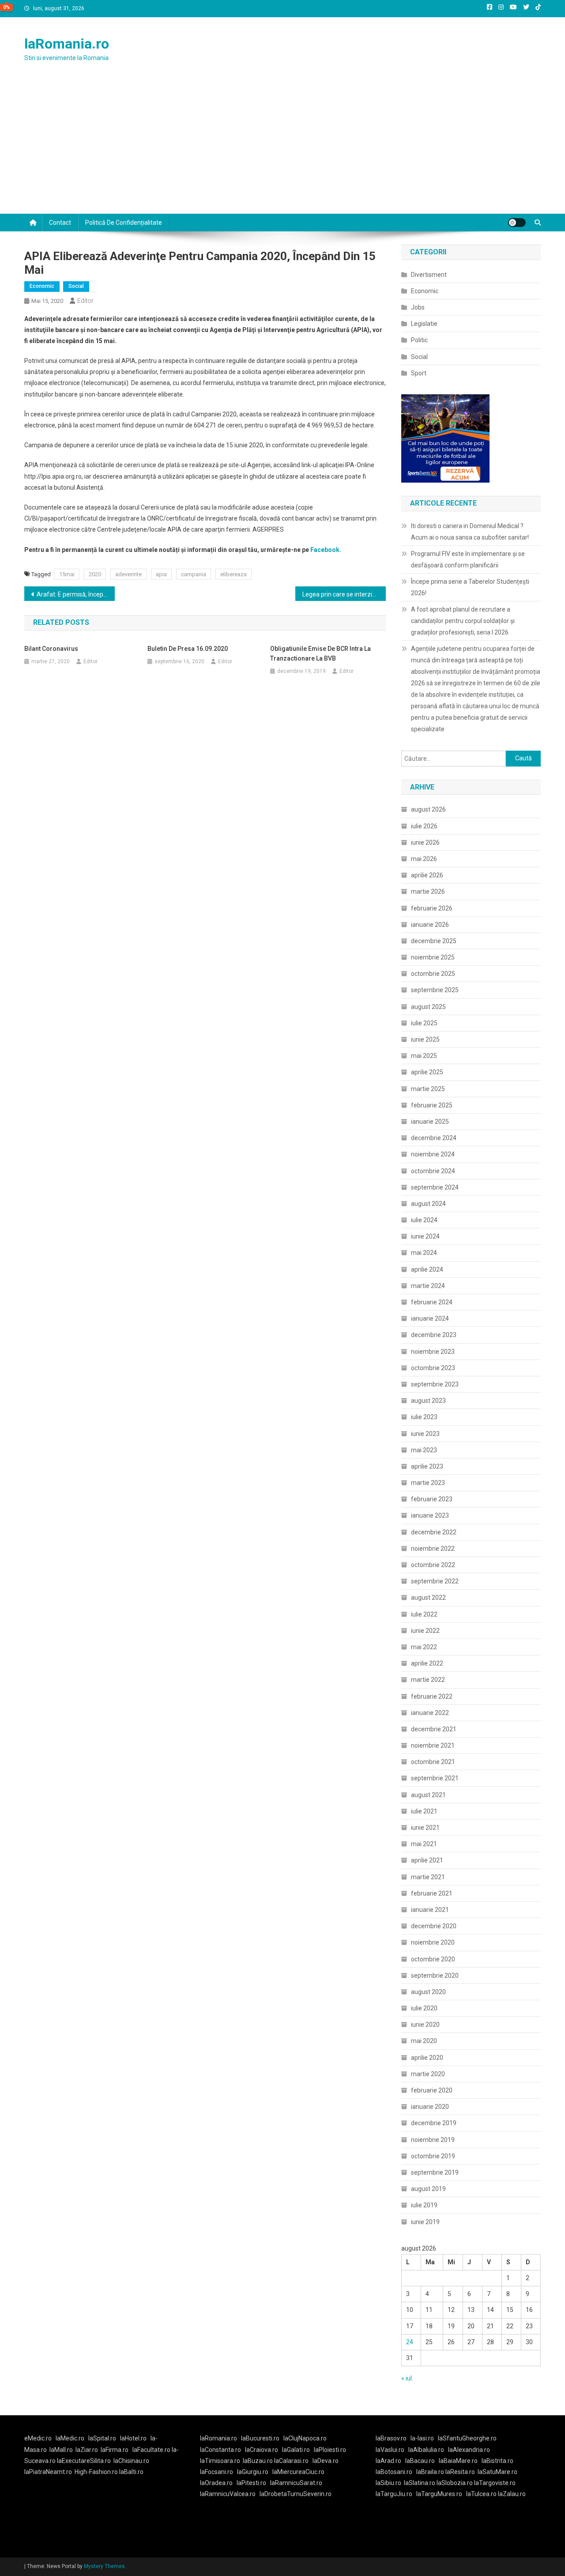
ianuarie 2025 (430, 1122)
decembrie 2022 (434, 1532)
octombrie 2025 (433, 974)
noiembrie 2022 (433, 1549)
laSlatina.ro (420, 2483)
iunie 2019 (425, 2222)
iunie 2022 (425, 1631)
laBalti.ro (131, 2472)
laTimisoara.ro (220, 2461)
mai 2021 (424, 1844)
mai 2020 (424, 2041)
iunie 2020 (425, 2025)
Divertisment (429, 275)
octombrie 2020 (433, 1959)
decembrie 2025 (434, 941)
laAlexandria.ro (469, 2450)
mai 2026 (424, 859)
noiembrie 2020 (433, 1942)
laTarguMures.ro (439, 2494)
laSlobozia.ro (455, 2483)
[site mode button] (517, 223)
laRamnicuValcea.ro (228, 2494)
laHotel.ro (133, 2438)
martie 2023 (428, 1483)
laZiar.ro (87, 2450)
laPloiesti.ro (330, 2450)
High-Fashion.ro (96, 2472)
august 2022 (428, 1598)
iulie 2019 (424, 2205)
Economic (42, 286)
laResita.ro (460, 2472)
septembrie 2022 (435, 1581)
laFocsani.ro (217, 2472)
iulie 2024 (424, 1220)
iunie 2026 (425, 842)
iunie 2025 (425, 1039)
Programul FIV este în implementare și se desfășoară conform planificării (468, 559)
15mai (67, 574)
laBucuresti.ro (260, 2438)
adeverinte (128, 574)
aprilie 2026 (427, 875)
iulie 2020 (424, 2008)
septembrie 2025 (435, 990)
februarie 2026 (432, 908)
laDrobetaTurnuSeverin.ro (296, 2494)
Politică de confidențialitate (124, 223)
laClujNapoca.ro (305, 2438)
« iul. (407, 2378)
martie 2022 (428, 1680)
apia (161, 574)
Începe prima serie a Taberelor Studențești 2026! (470, 587)
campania (194, 574)
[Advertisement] (282, 147)
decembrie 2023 (434, 1335)
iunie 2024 (425, 1236)
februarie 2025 (432, 1105)
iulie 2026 (424, 826)
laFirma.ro (115, 2450)
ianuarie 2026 (430, 925)
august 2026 (428, 809)
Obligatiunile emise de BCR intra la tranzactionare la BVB (320, 653)
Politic (419, 340)
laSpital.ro (102, 2438)
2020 (95, 574)
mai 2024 (424, 1253)
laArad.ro (388, 2461)
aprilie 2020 (427, 2058)
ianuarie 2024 (430, 1318)
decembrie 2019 (434, 2123)
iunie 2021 (425, 1828)
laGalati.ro (296, 2450)
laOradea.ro (216, 2483)
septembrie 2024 (435, 1187)
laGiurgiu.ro (255, 2472)
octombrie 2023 (433, 1368)
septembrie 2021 (435, 1778)
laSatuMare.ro (497, 2472)
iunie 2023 (425, 1434)
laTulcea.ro (482, 2494)
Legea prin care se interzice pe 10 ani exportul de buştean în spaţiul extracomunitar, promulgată (344, 594)
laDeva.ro (326, 2461)
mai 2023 (424, 1450)
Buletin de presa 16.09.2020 (188, 649)
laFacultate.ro (152, 2450)
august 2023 (428, 1401)
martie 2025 (428, 1089)
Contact (60, 223)
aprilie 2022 (427, 1663)
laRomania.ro (67, 44)
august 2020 (428, 1992)
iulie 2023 (424, 1417)
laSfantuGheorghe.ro (467, 2438)
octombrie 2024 (433, 1171)
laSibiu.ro (388, 2483)
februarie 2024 (432, 1302)
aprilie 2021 (427, 1860)
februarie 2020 (432, 2090)
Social (76, 286)
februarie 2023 (432, 1499)
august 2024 (428, 1204)
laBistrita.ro (497, 2461)
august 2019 (428, 2189)
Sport (419, 373)
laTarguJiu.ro (396, 2494)
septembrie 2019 (435, 2172)
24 (410, 2342)
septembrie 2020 (435, 1975)
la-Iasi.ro (422, 2438)
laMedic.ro (71, 2438)
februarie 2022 (432, 1696)
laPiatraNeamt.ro (48, 2472)
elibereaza (234, 574)
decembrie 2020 (434, 1926)
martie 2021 (428, 1877)
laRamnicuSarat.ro (296, 2483)
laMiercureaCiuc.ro (298, 2472)
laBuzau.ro (258, 2461)
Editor (85, 301)
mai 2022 (424, 1647)
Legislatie (424, 324)
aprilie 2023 (427, 1466)
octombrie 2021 (433, 1762)
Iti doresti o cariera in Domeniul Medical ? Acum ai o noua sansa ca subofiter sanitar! (470, 532)
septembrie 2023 (435, 1384)
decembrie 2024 (434, 1138)
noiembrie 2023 (433, 1352)
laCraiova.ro (262, 2450)
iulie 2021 (424, 1811)
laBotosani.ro (394, 2472)
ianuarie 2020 (430, 2107)
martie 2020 (428, 2074)
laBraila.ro (430, 2472)
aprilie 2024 (427, 1269)
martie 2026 (428, 891)
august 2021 (428, 1795)
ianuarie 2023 (430, 1515)
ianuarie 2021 (430, 1910)
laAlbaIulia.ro (426, 2450)
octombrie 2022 (433, 1565)
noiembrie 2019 (433, 2140)
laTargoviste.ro (495, 2483)
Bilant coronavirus (51, 649)
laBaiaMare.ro (458, 2461)
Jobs (418, 307)
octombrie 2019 (433, 2156)
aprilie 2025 (427, 1072)
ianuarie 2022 (430, 1713)
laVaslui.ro (392, 2450)
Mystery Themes (104, 2566)
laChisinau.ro (131, 2461)
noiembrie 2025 (433, 957)
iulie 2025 (424, 1023)
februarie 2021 (432, 1893)
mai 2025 (424, 1056)
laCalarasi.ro (291, 2461)
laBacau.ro (420, 2461)
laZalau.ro (512, 2494)
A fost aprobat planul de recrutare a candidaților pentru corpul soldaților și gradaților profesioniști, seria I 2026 (463, 621)
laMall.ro (61, 2450)
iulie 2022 (424, 1614)
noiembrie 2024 (433, 1154)
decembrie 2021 (434, 1729)
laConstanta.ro (220, 2450)
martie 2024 (428, 1286)
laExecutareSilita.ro (84, 2461)
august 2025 (428, 1007)
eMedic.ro (38, 2438)
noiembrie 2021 (433, 1745)
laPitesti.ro (251, 2483)
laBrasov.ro (391, 2438)
